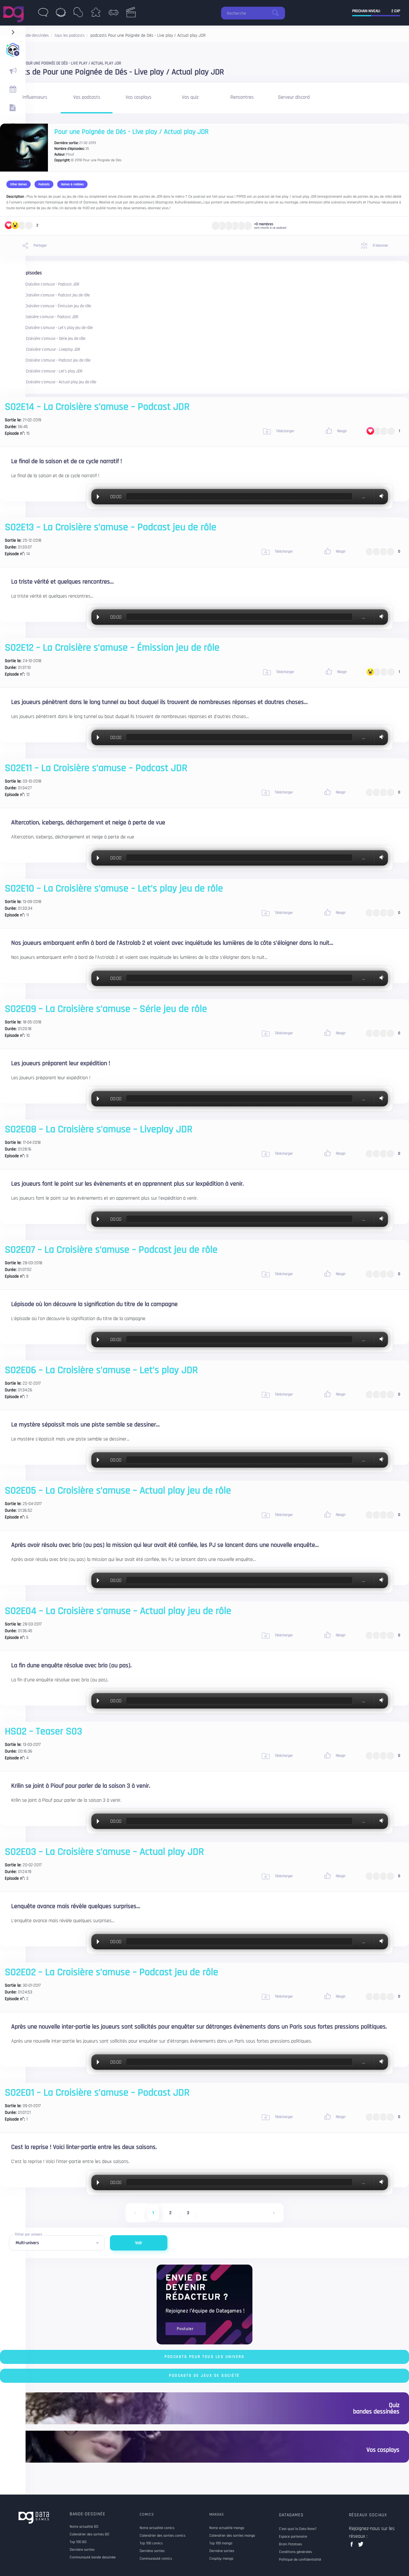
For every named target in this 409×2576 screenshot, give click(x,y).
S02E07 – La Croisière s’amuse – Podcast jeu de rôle (48, 360)
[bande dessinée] (43, 14)
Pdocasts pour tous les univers (204, 2357)
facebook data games (353, 2546)
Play (98, 497)
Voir (139, 2243)
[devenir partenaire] (204, 2304)
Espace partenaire (293, 2537)
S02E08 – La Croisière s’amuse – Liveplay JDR (42, 350)
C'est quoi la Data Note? (298, 2529)
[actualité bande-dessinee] (13, 71)
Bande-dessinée (88, 2514)
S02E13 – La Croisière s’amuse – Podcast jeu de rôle (47, 295)
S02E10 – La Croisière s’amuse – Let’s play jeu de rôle (49, 328)
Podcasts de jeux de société (204, 2376)
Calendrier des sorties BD (89, 2534)
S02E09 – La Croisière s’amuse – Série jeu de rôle (45, 339)
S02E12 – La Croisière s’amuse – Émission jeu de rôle (48, 306)
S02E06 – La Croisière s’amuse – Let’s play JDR (44, 371)
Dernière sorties (82, 2550)
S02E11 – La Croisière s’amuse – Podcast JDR (42, 317)
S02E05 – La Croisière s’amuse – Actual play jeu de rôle (50, 382)
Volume (380, 496)
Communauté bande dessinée (93, 2557)
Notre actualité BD (84, 2527)
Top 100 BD (78, 2542)
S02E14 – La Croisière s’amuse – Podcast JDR (42, 284)
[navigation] (13, 31)
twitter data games (361, 2546)
